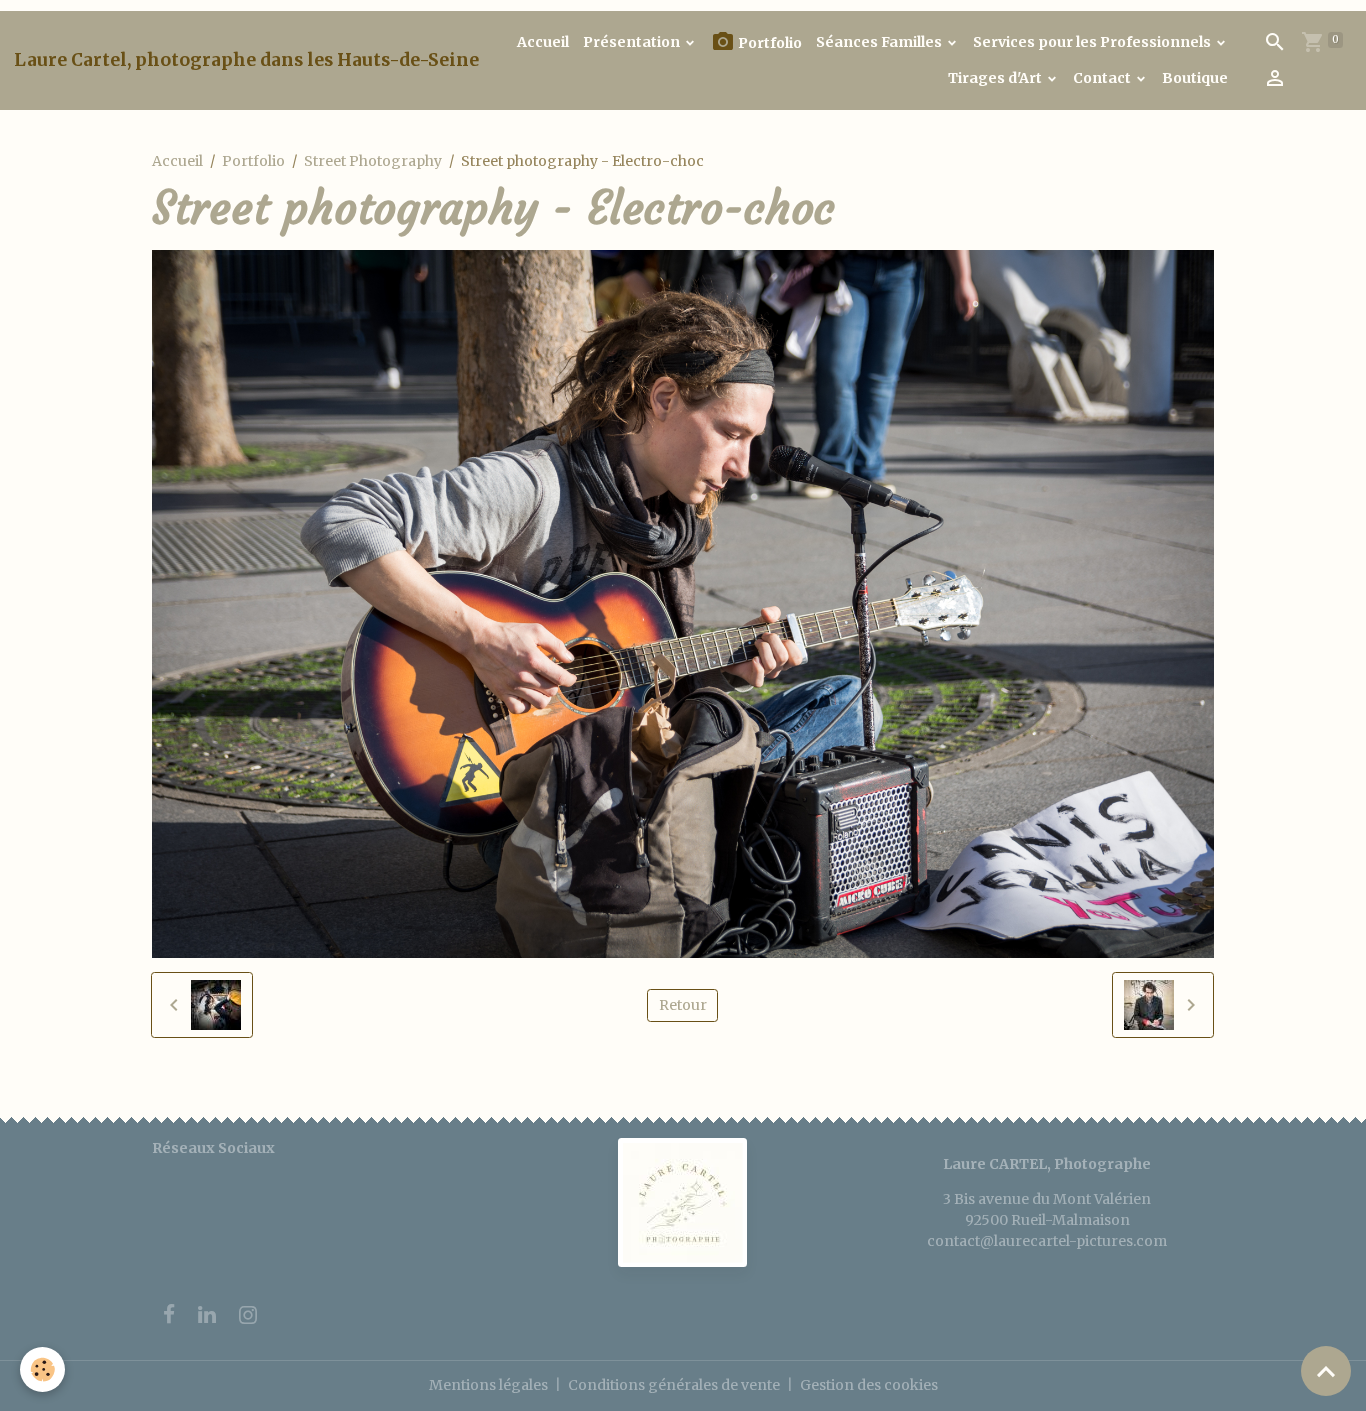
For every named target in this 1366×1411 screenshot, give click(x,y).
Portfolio (768, 43)
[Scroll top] (1326, 1371)
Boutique (1195, 78)
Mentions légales (488, 1385)
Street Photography (373, 161)
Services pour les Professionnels (1093, 42)
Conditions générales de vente (674, 1385)
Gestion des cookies (869, 1385)
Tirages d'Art (996, 78)
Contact (1103, 78)
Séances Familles (880, 42)
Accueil (543, 42)
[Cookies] (42, 1369)
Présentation (633, 42)
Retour (683, 1005)
